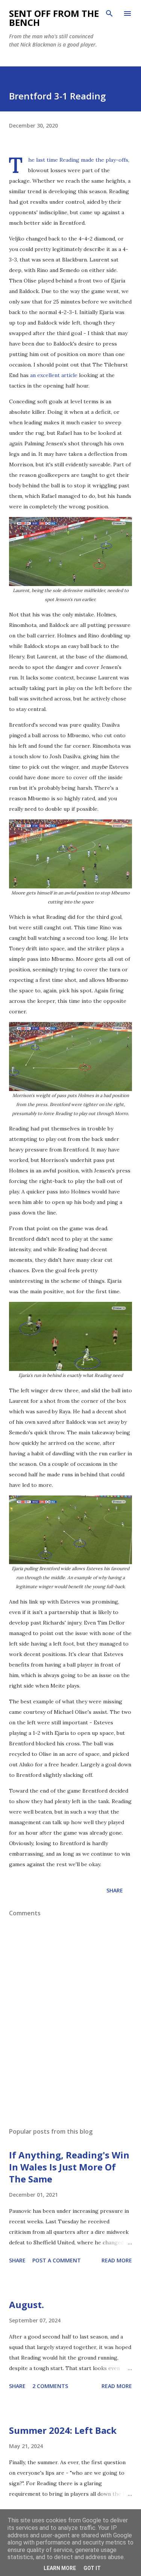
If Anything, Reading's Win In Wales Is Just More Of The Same (69, 2167)
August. (27, 2305)
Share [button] (115, 1890)
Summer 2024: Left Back (63, 2430)
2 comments (50, 2386)
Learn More (60, 2568)
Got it (92, 2568)
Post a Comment (57, 2260)
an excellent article (54, 375)
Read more (117, 2260)
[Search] (109, 14)
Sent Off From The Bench (54, 18)
